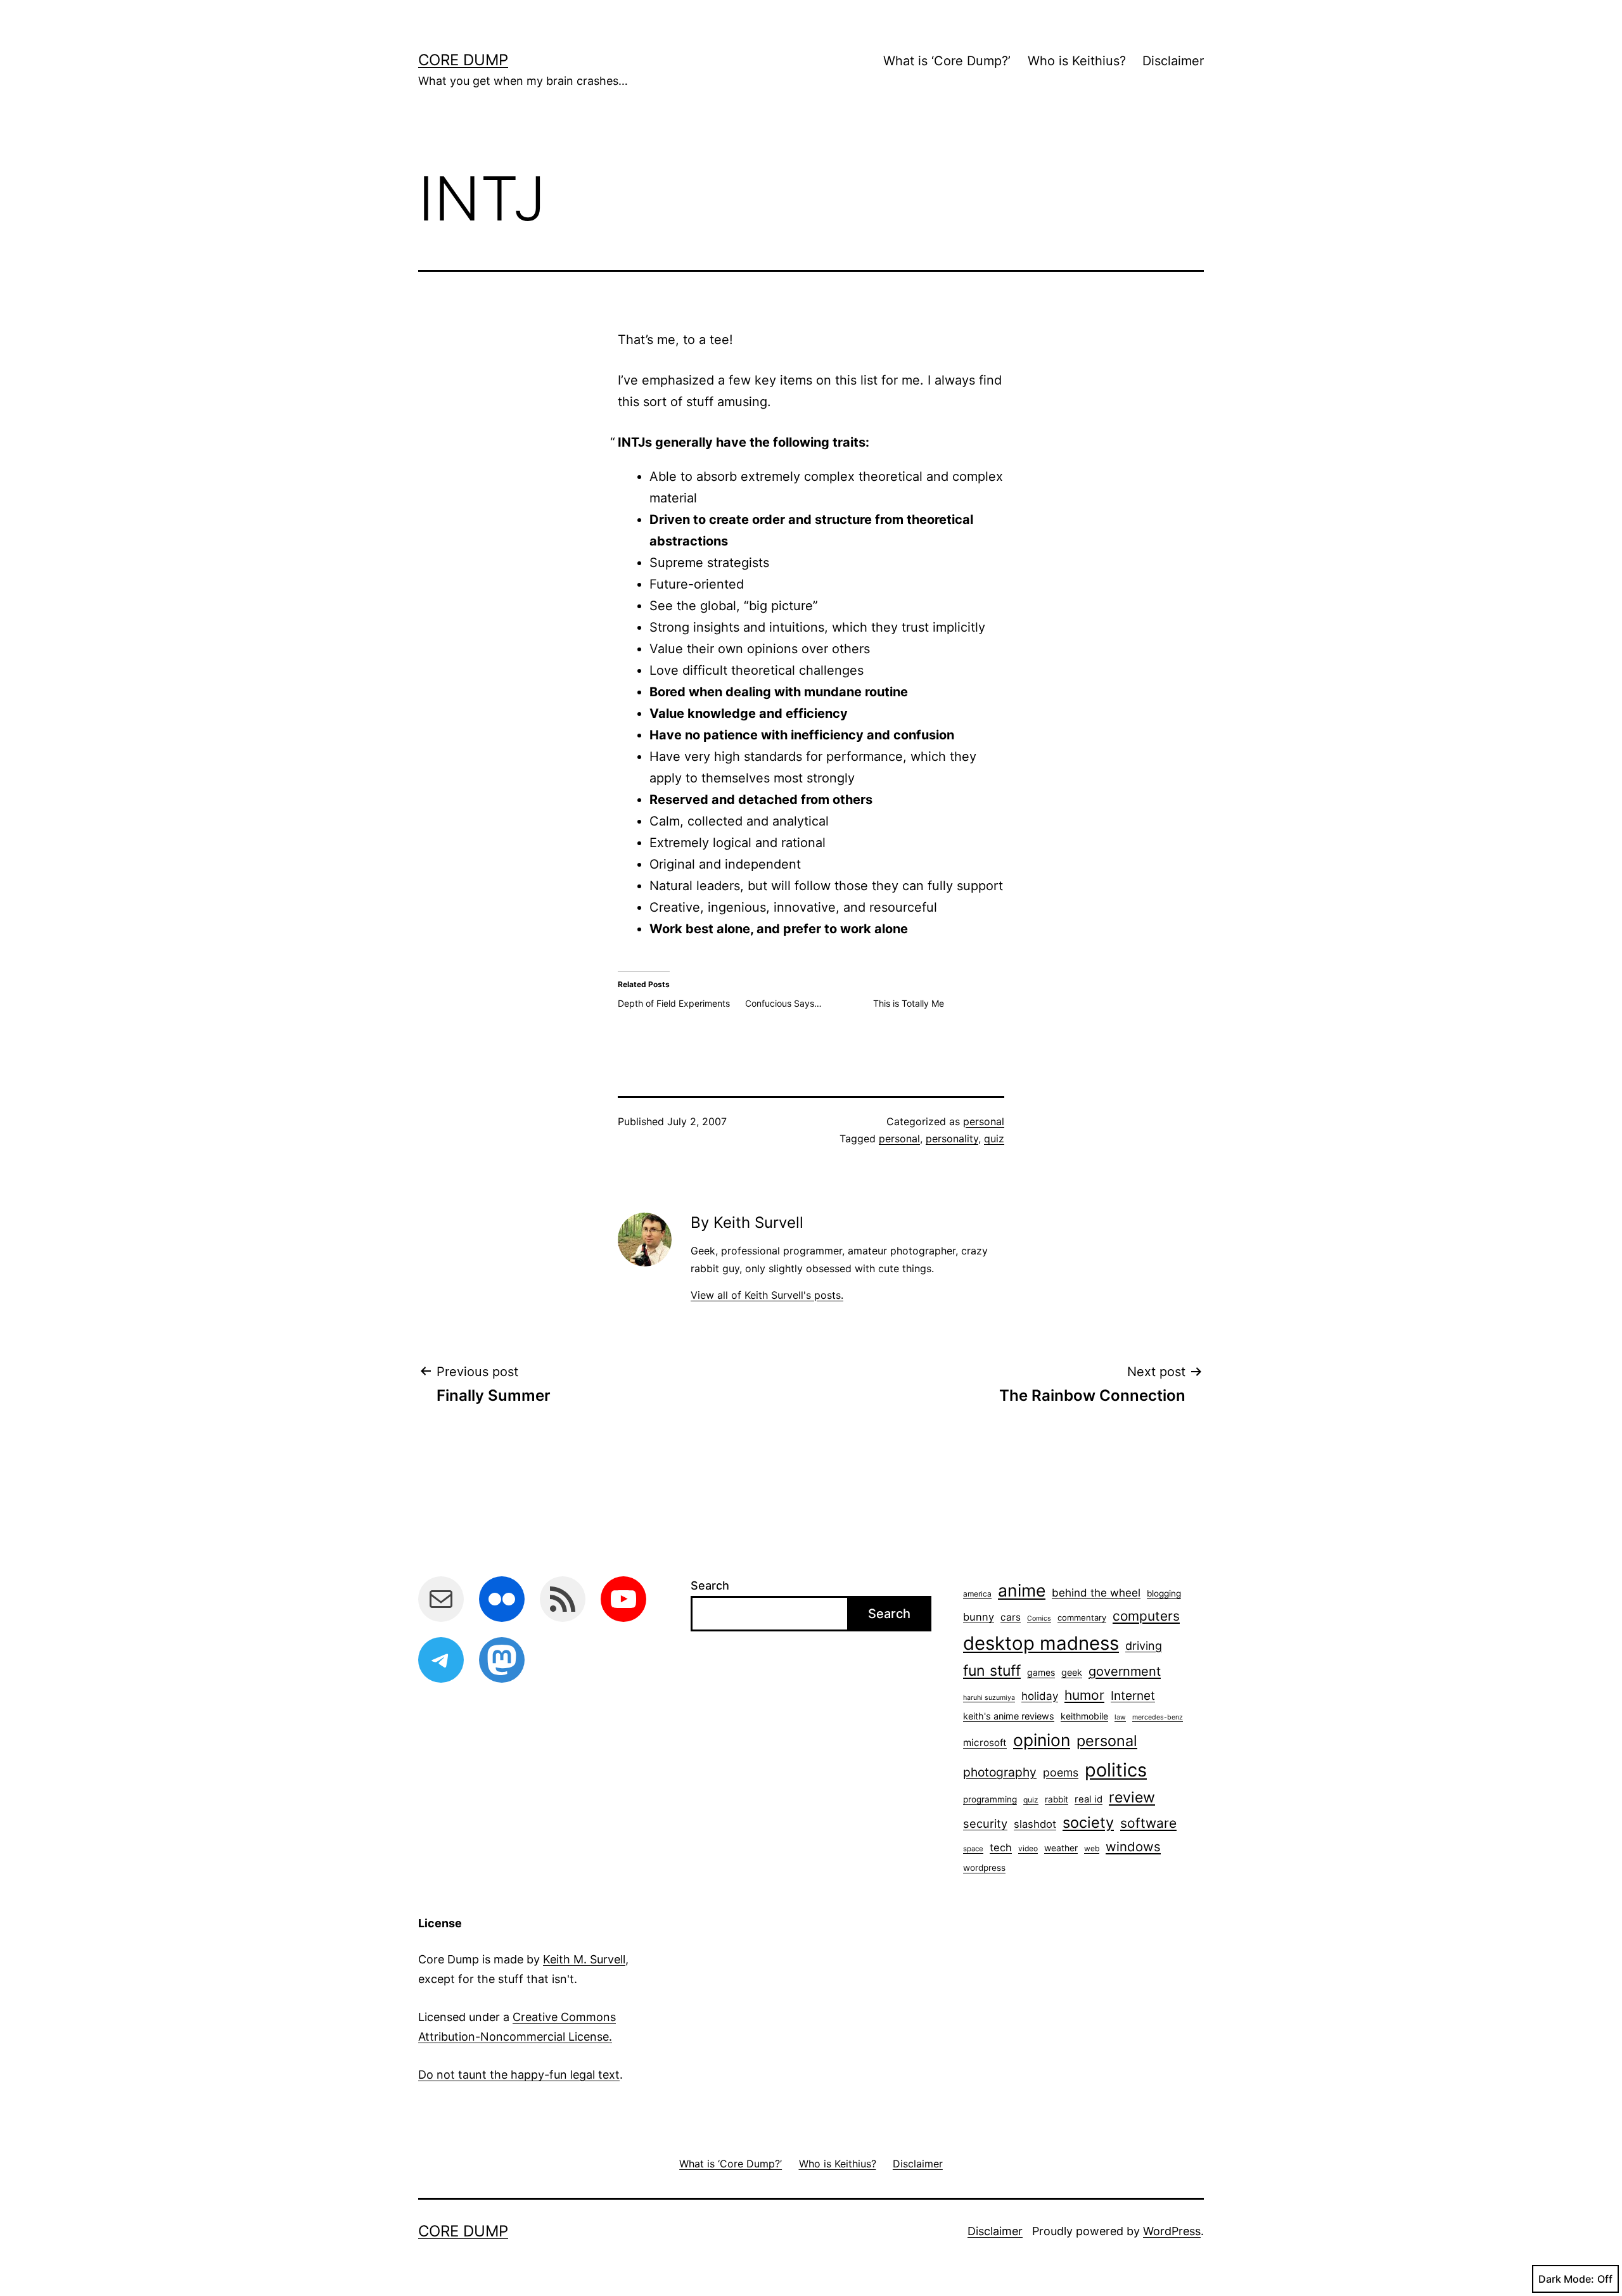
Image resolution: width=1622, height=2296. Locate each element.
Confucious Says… (783, 1003)
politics (1116, 1770)
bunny (979, 1617)
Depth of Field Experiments (674, 1003)
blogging (1164, 1593)
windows (1133, 1846)
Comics (1039, 1618)
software (1148, 1823)
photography (1000, 1772)
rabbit (1057, 1799)
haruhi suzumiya (989, 1698)
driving (1144, 1646)
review (1132, 1797)
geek (1072, 1672)
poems (1061, 1772)
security (985, 1823)
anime (1022, 1590)
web (1092, 1848)
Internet (1133, 1696)
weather (1061, 1848)
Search (710, 1585)
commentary (1082, 1617)
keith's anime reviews (1009, 1716)
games (1041, 1672)
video (1028, 1848)
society (1088, 1822)
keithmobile (1084, 1716)
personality (952, 1138)
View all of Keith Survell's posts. (767, 1295)
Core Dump (463, 60)
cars (1011, 1617)
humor (1084, 1695)
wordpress (984, 1868)
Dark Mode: (1566, 2279)
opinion (1042, 1740)
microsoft (985, 1743)
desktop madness (1041, 1643)
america (977, 1594)
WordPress (1172, 2231)
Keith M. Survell (584, 1959)
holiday (1040, 1696)
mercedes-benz (1158, 1717)
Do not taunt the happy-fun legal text (519, 2075)
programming (990, 1799)
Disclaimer (1173, 61)
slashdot (1035, 1824)
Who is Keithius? (1077, 61)
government (1125, 1671)
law (1120, 1717)
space (973, 1849)
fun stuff (992, 1671)
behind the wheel (1096, 1593)
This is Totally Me (909, 1003)
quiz (994, 1138)
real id (1089, 1799)
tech (1001, 1847)
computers (1146, 1616)
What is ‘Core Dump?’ (947, 61)
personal (984, 1121)
